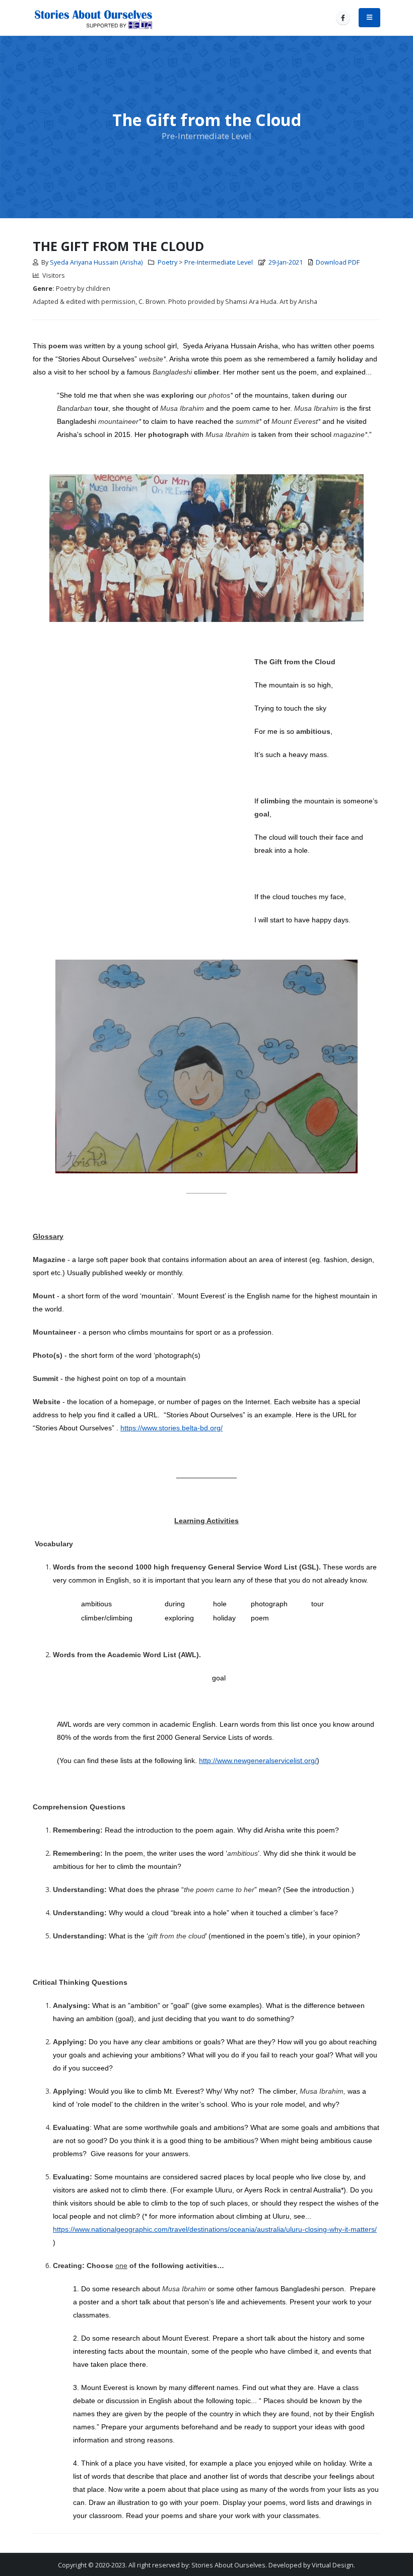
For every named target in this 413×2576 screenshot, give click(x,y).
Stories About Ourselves (228, 2565)
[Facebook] (343, 18)
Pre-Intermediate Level (219, 262)
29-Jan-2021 (286, 262)
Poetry (167, 262)
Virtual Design (333, 2565)
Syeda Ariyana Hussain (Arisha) (96, 262)
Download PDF (338, 262)
